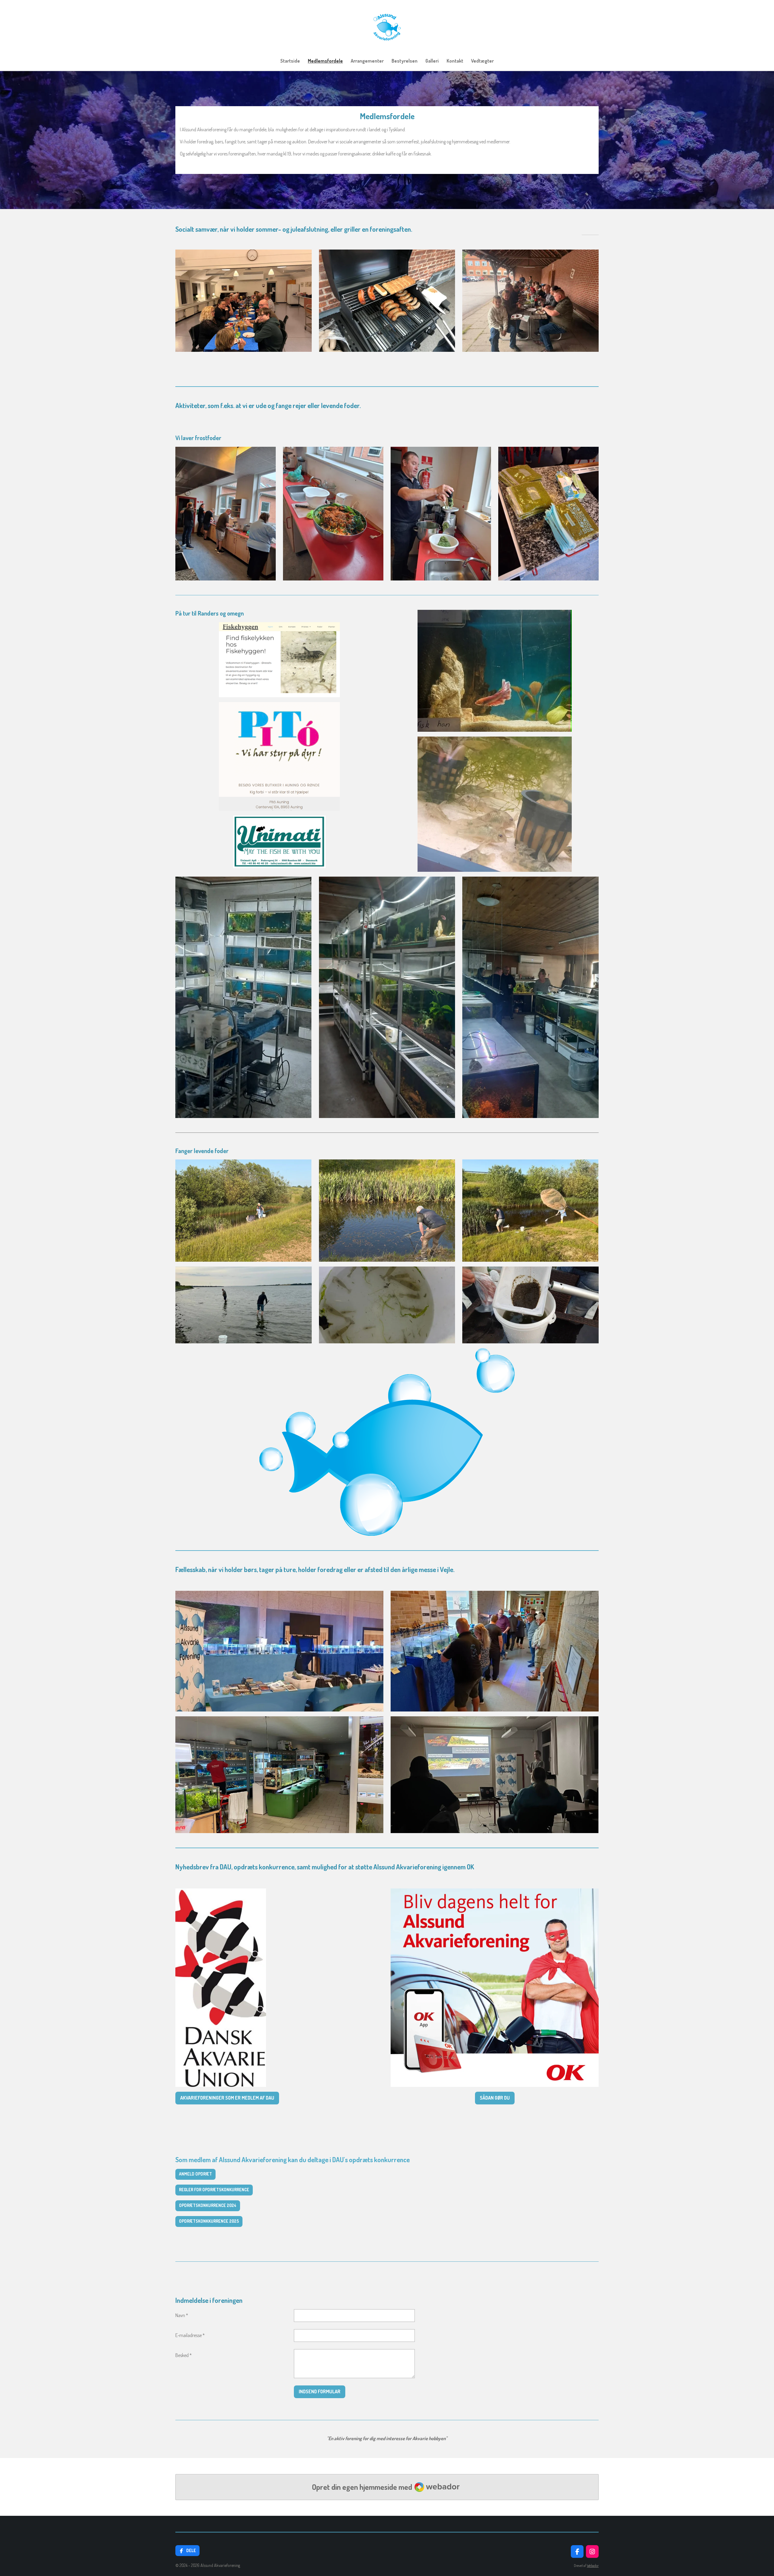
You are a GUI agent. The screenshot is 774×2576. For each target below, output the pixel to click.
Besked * (184, 2355)
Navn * (182, 2315)
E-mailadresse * (190, 2335)
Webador (593, 2566)
